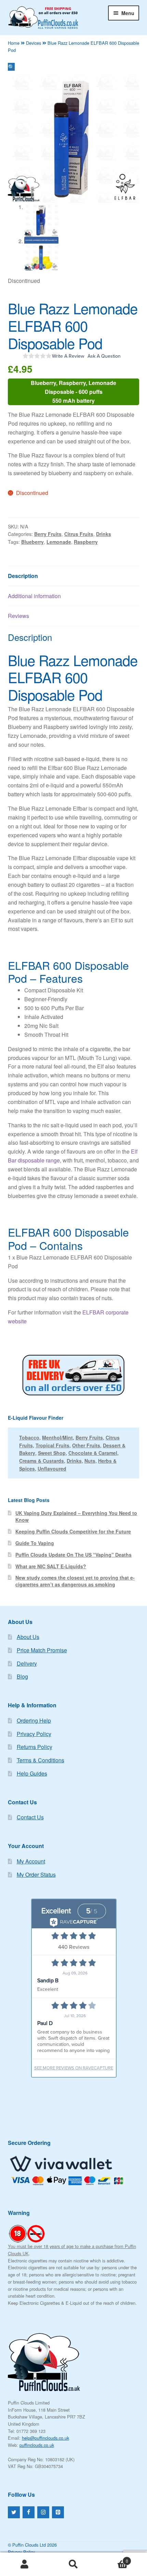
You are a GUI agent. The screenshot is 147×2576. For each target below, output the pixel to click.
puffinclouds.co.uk (37, 2445)
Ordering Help (34, 1720)
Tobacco (29, 1437)
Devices (34, 43)
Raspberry (86, 542)
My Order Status (36, 1875)
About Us (28, 1637)
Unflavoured (52, 1469)
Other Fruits (86, 1445)
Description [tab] (23, 576)
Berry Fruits (48, 534)
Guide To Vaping (35, 1543)
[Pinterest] (58, 2512)
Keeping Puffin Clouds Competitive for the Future (73, 1531)
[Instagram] (43, 2512)
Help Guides (32, 1773)
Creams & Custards (42, 1461)
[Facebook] (29, 2512)
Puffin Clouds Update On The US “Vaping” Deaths (73, 1555)
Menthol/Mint (57, 1437)
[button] (11, 67)
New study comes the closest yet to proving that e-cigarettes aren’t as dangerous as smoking (75, 1581)
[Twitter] (14, 2512)
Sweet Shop (52, 1453)
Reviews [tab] (18, 616)
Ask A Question (104, 356)
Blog (22, 1676)
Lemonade (59, 542)
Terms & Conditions (41, 1760)
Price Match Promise (42, 1650)
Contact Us (30, 1817)
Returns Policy (35, 1747)
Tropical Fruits (52, 1445)
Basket (113, 2558)
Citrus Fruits (79, 534)
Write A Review (68, 356)
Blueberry (32, 542)
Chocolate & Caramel (93, 1453)
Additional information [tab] (34, 596)
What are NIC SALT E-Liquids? (51, 1566)
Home (14, 43)
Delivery (27, 1663)
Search (73, 2564)
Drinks (104, 534)
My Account (31, 1861)
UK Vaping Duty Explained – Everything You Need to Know (76, 1516)
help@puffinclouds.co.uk (45, 2438)
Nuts (90, 1461)
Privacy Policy (34, 1734)
